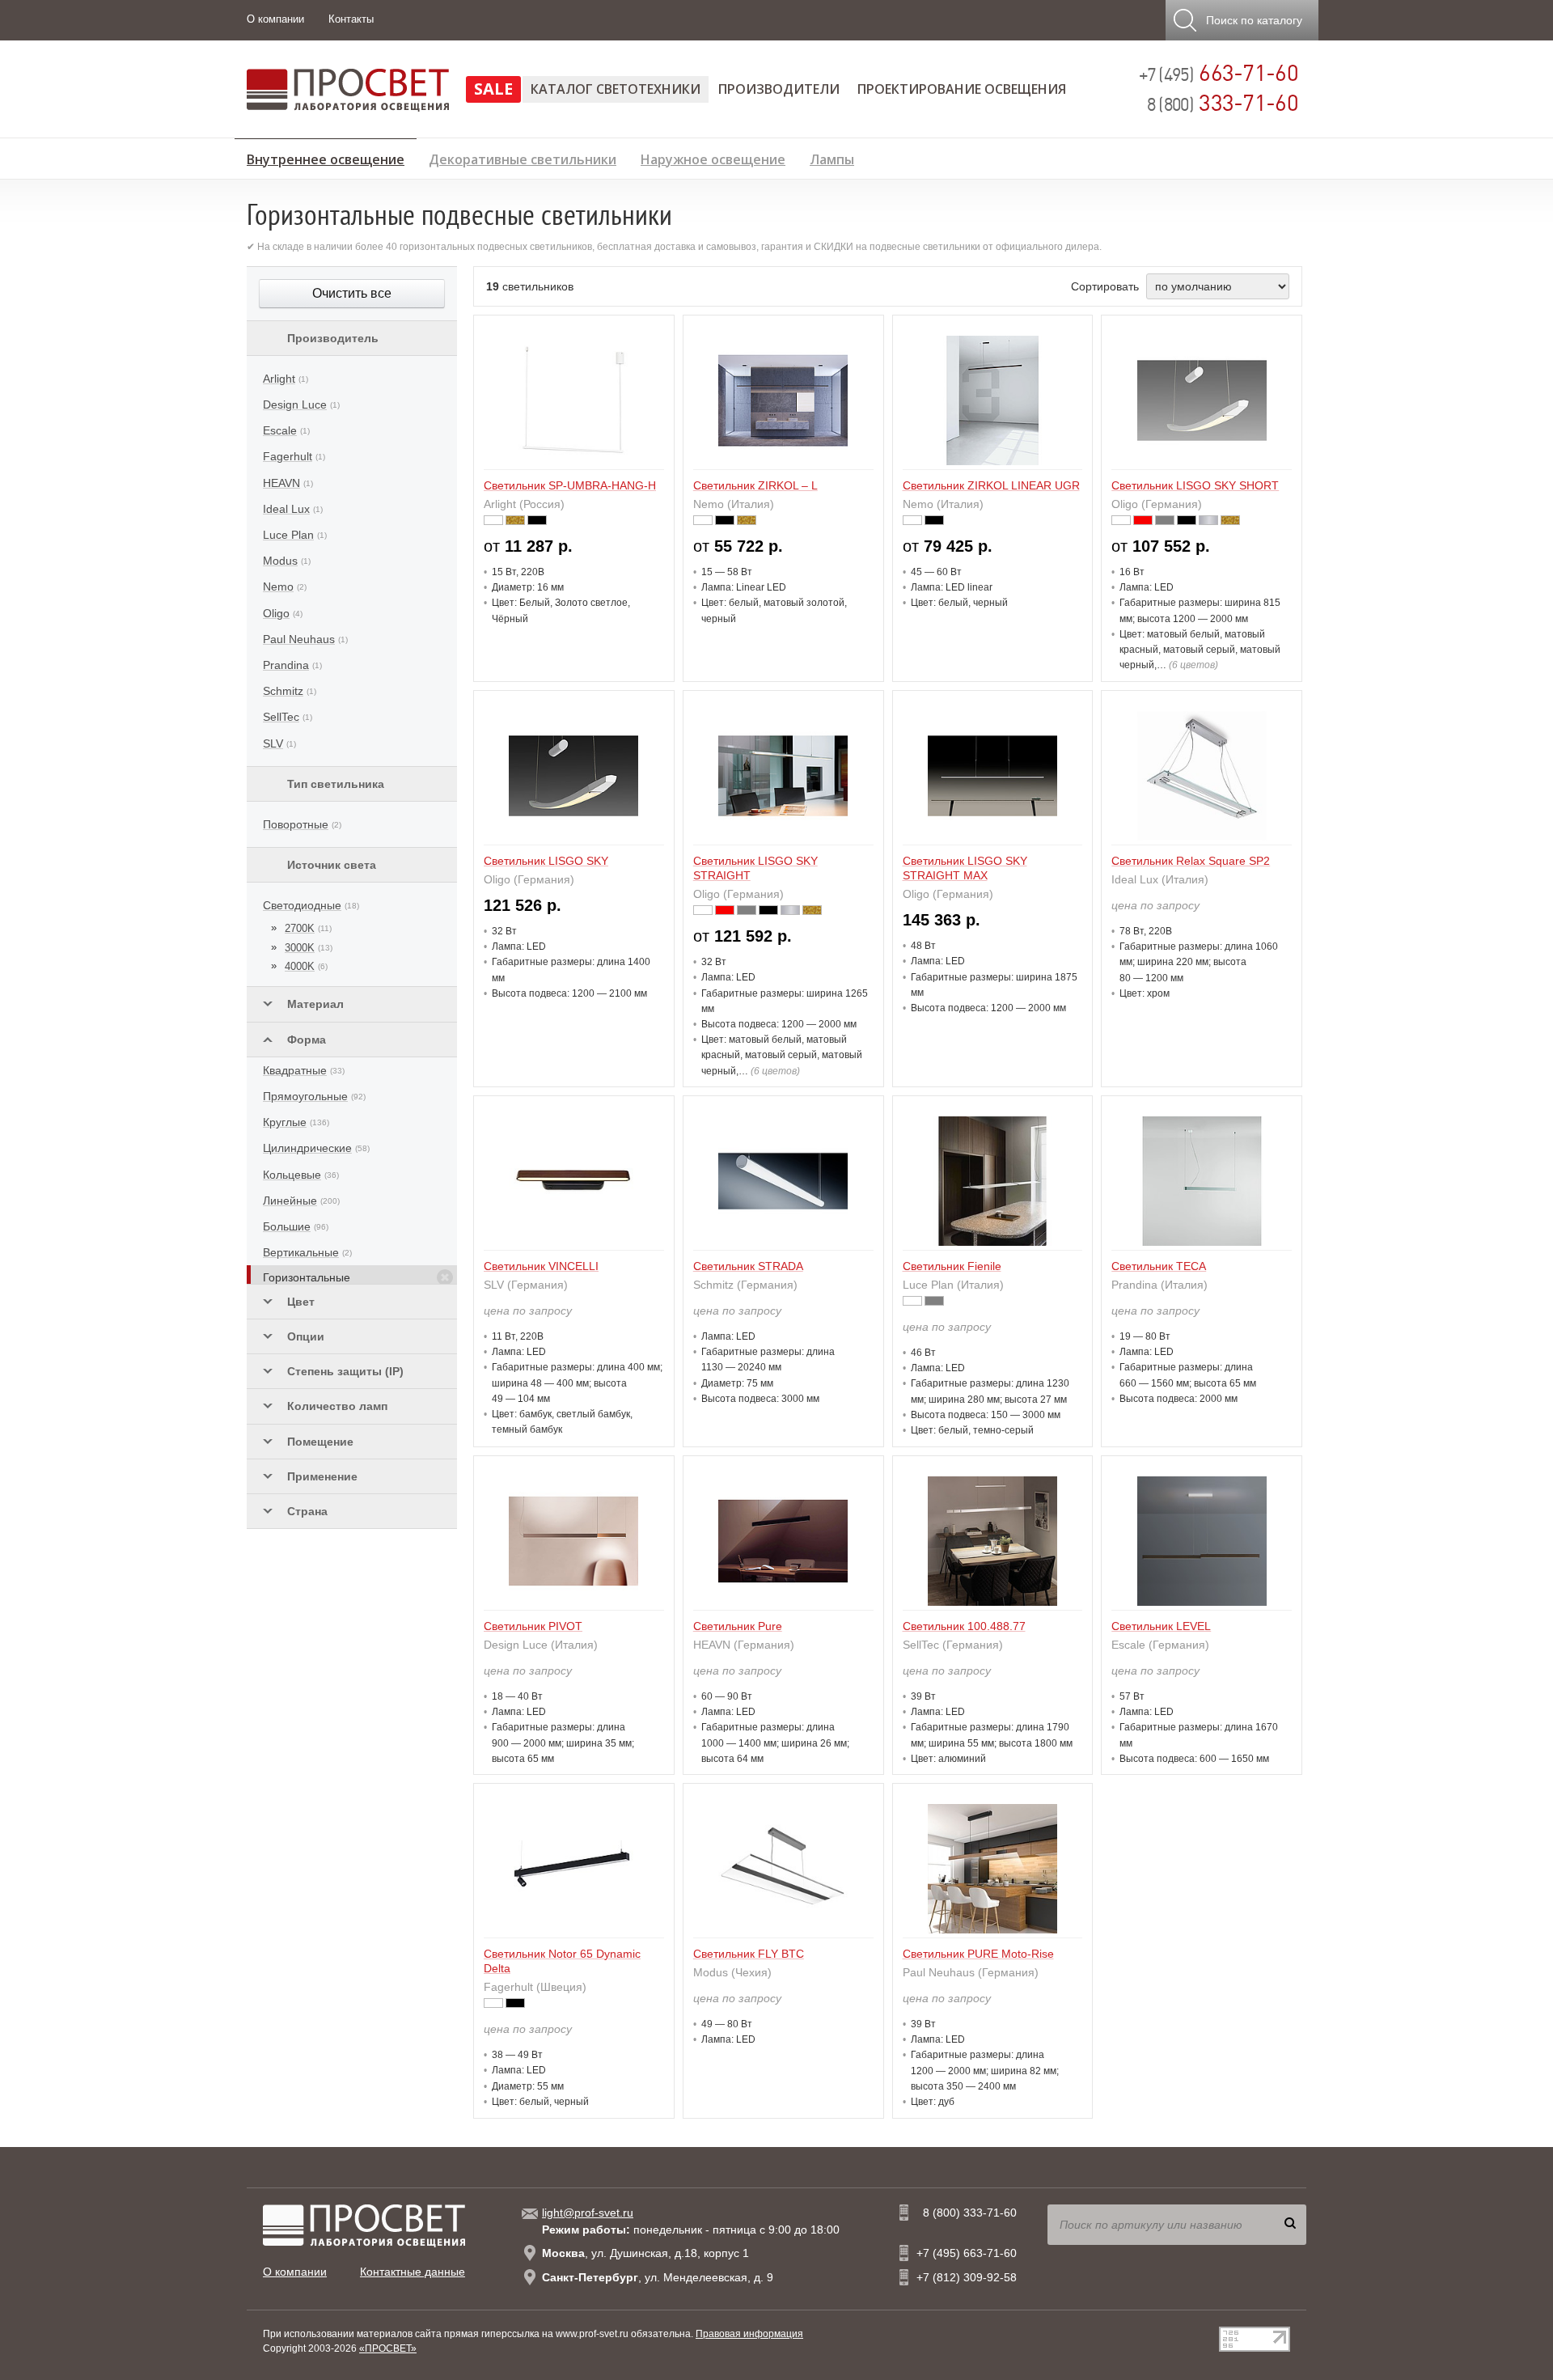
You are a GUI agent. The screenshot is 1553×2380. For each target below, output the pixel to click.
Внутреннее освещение (326, 157)
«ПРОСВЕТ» (388, 2348)
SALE (493, 89)
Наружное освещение (713, 157)
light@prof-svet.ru (588, 2213)
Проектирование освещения (962, 89)
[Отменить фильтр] (445, 1277)
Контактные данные (413, 2272)
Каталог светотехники (616, 89)
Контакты (351, 19)
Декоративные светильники (523, 157)
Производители (779, 89)
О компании (275, 19)
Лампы (832, 157)
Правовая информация (749, 2334)
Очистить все (352, 293)
